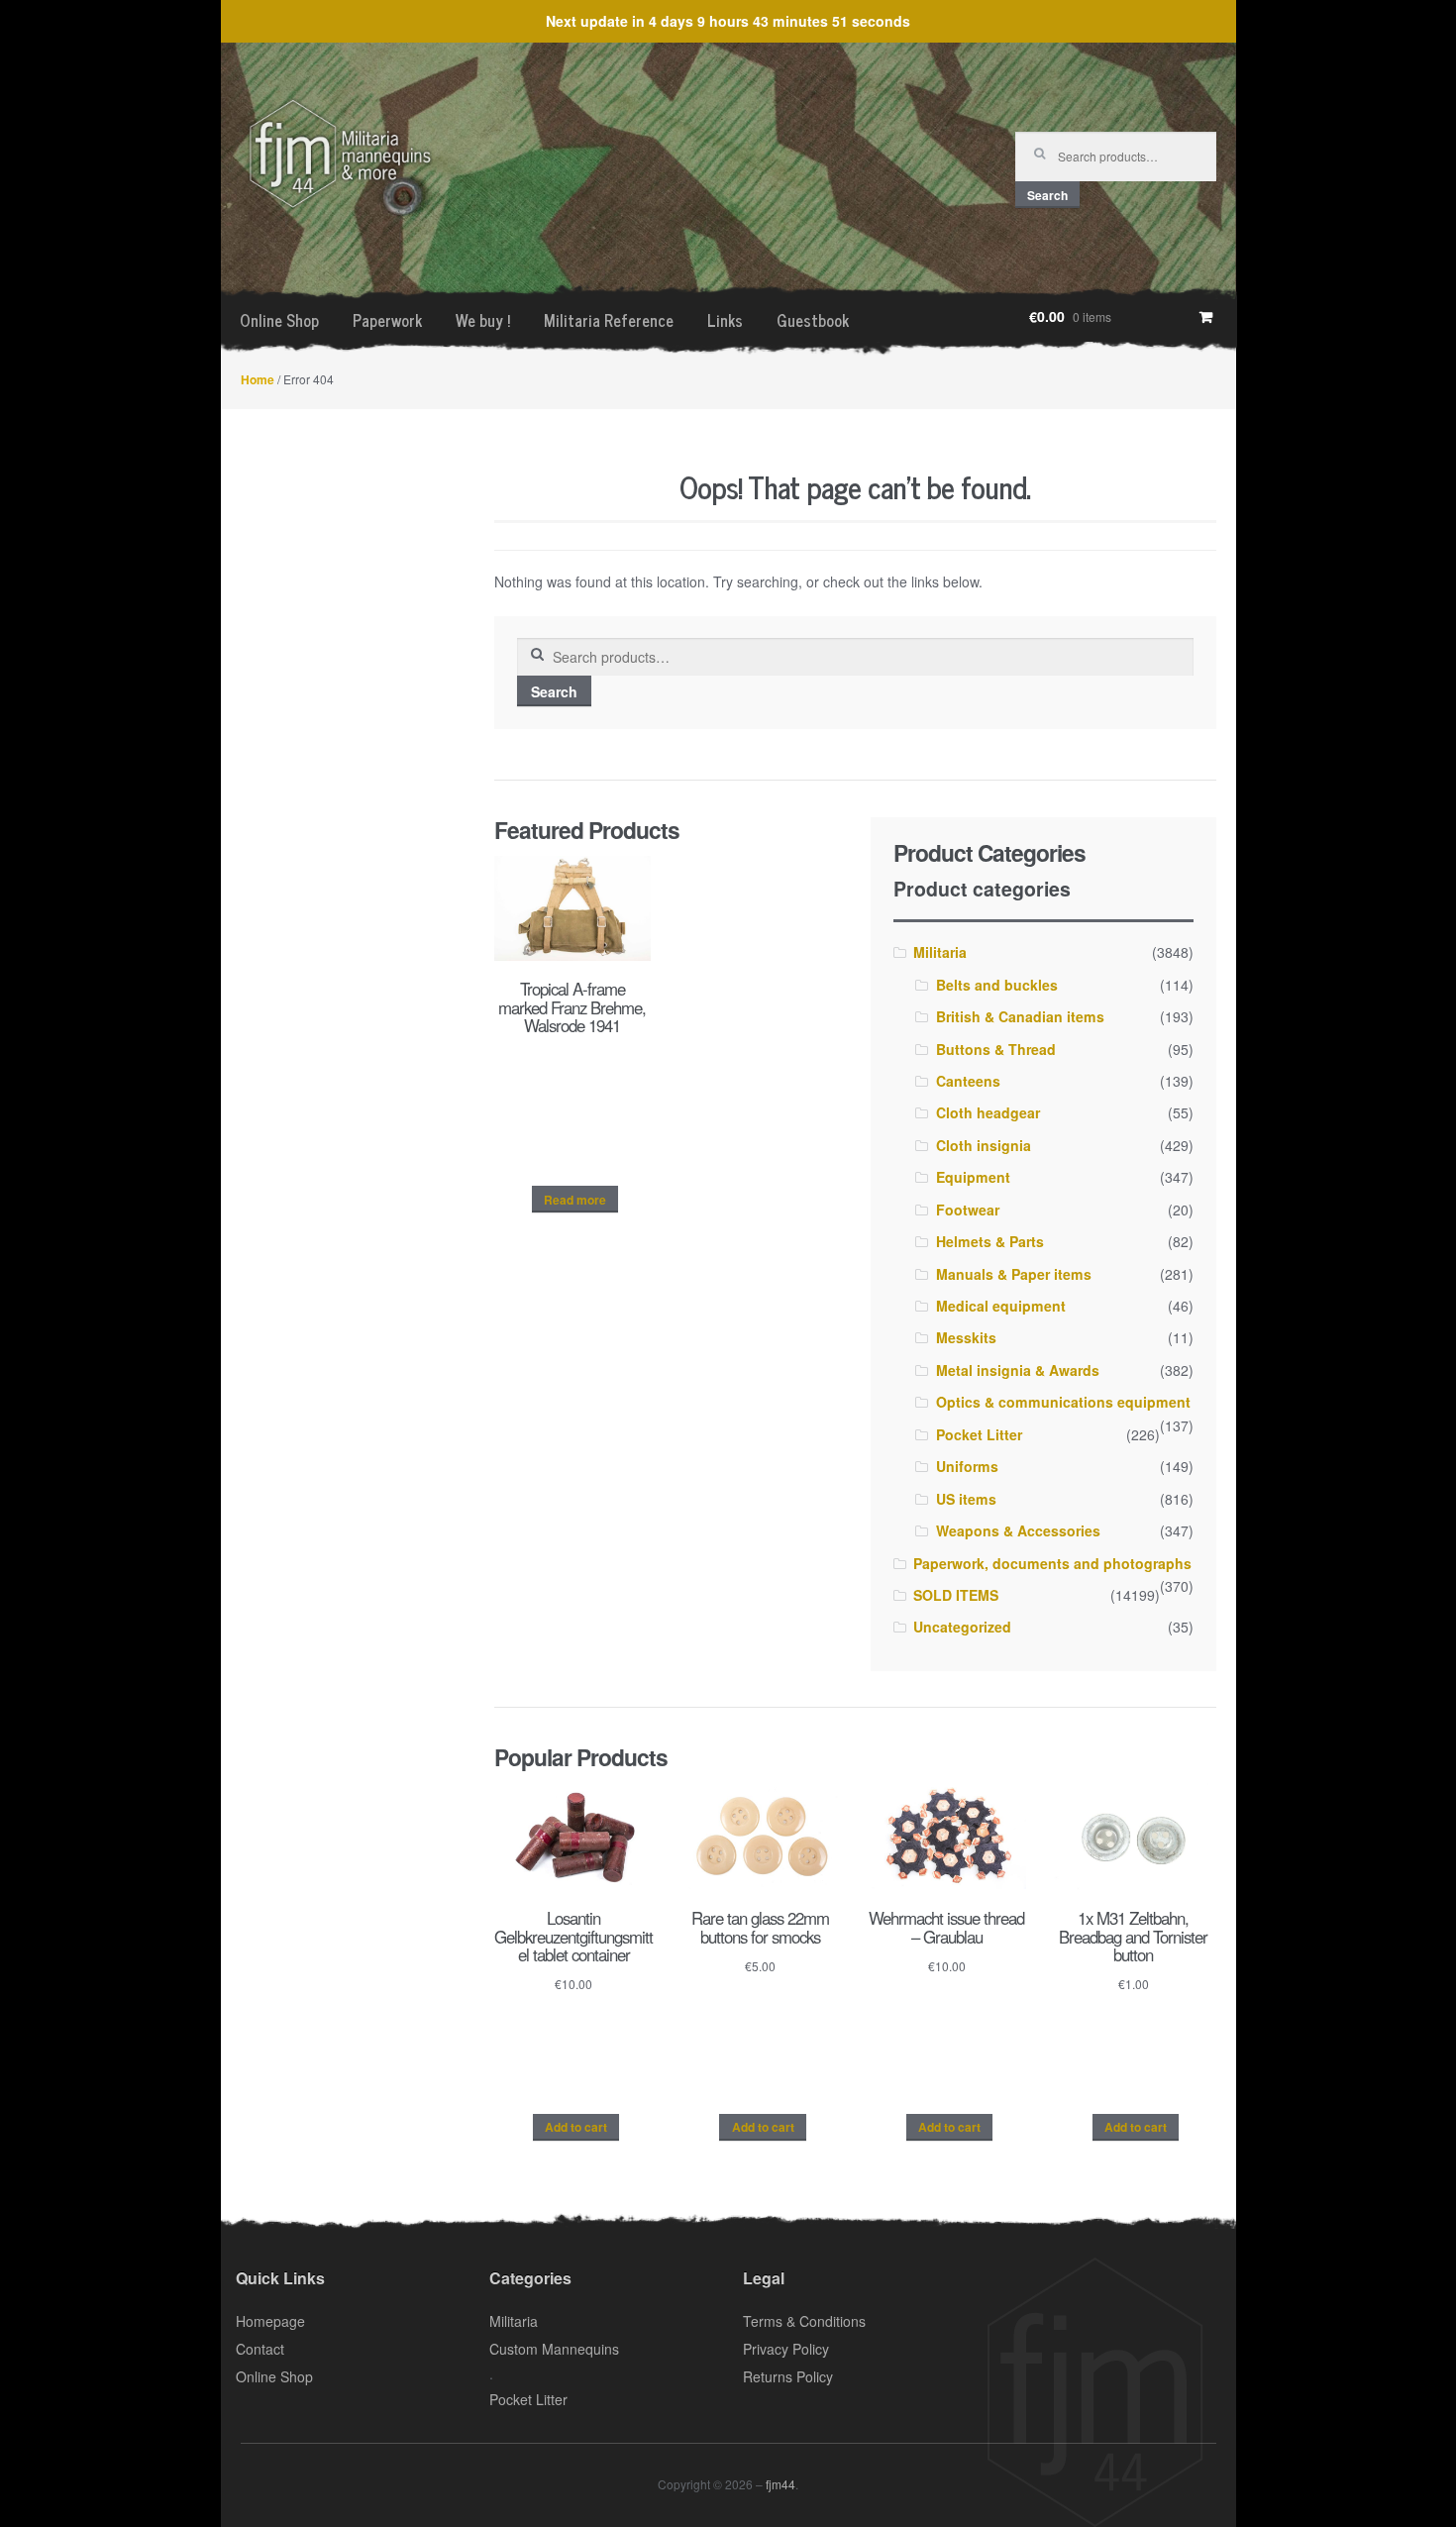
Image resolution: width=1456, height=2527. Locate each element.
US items (966, 1499)
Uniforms (967, 1466)
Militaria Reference (609, 320)
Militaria (940, 952)
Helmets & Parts (990, 1241)
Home (258, 379)
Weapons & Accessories (1018, 1530)
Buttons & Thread (996, 1049)
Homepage (270, 2321)
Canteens (968, 1081)
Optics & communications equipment (1063, 1402)
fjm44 (780, 2484)
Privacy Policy (786, 2349)
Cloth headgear (988, 1112)
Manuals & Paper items (1014, 1274)
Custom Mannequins (554, 2349)
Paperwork (387, 320)
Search (1047, 195)
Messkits (966, 1337)
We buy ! (483, 320)
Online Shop (279, 320)
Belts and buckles (997, 985)
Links (725, 320)
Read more (575, 1200)
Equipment (973, 1177)
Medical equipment (1001, 1306)
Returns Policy (788, 2376)
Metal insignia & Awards (1018, 1370)
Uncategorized (962, 1627)
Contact (260, 2349)
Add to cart (576, 2127)
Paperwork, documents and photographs (1052, 1563)
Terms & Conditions (804, 2321)
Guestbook (813, 320)
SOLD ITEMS (956, 1595)
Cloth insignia (984, 1145)
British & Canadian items (1020, 1016)
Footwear (968, 1210)
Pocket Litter (979, 1434)
